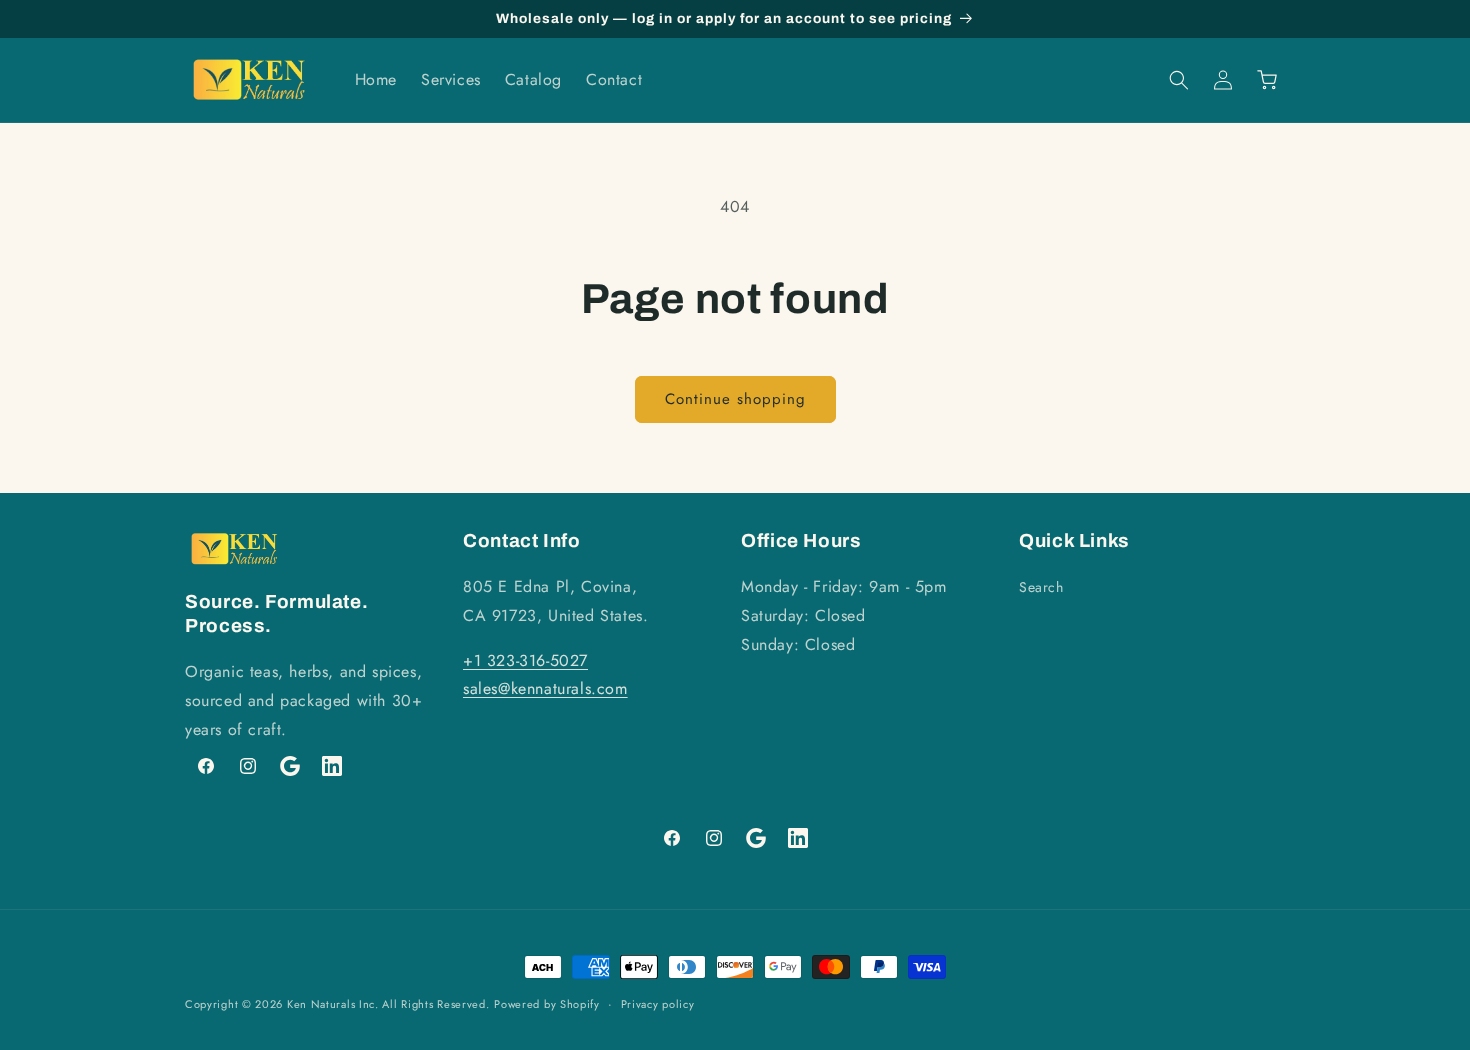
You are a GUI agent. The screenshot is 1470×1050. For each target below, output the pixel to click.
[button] (1179, 80)
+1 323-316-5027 (525, 660)
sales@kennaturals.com (545, 689)
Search (1041, 587)
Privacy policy (658, 1003)
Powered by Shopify (547, 1004)
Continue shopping (735, 399)
